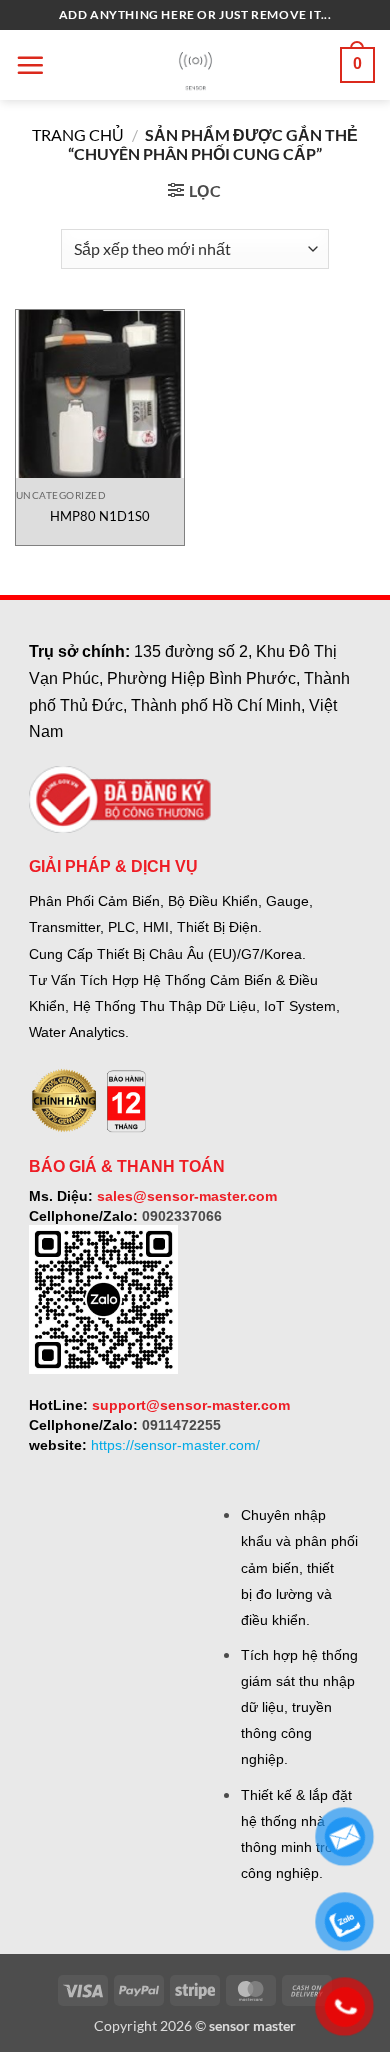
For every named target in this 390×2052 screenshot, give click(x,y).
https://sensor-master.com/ (175, 1445)
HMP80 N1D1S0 (100, 516)
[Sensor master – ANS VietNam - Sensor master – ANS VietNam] (195, 65)
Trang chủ (78, 134)
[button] (30, 65)
